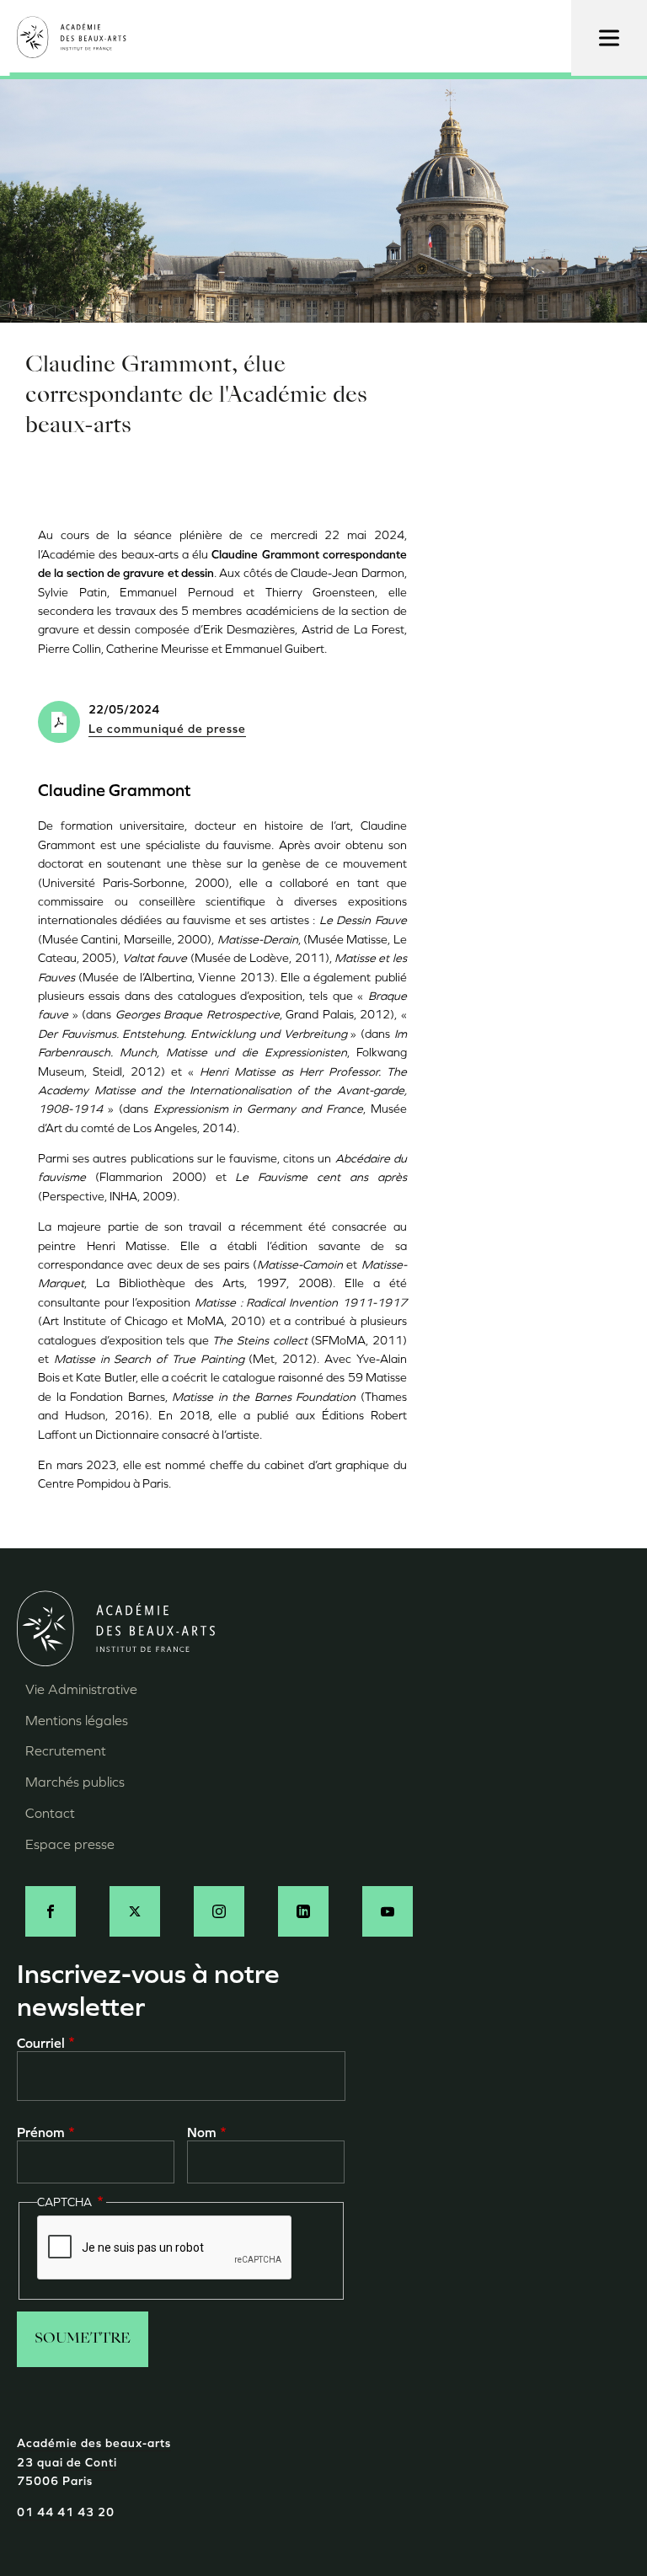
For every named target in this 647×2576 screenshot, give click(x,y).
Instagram (219, 1911)
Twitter (135, 1911)
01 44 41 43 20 (66, 2512)
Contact (50, 1813)
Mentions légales (77, 1721)
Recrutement (66, 1751)
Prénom (41, 2132)
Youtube (388, 1911)
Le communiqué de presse (167, 729)
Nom (202, 2132)
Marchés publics (75, 1782)
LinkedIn (303, 1911)
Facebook (51, 1911)
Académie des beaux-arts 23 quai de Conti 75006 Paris (94, 2462)
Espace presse (70, 1844)
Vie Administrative (81, 1689)
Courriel (41, 2043)
